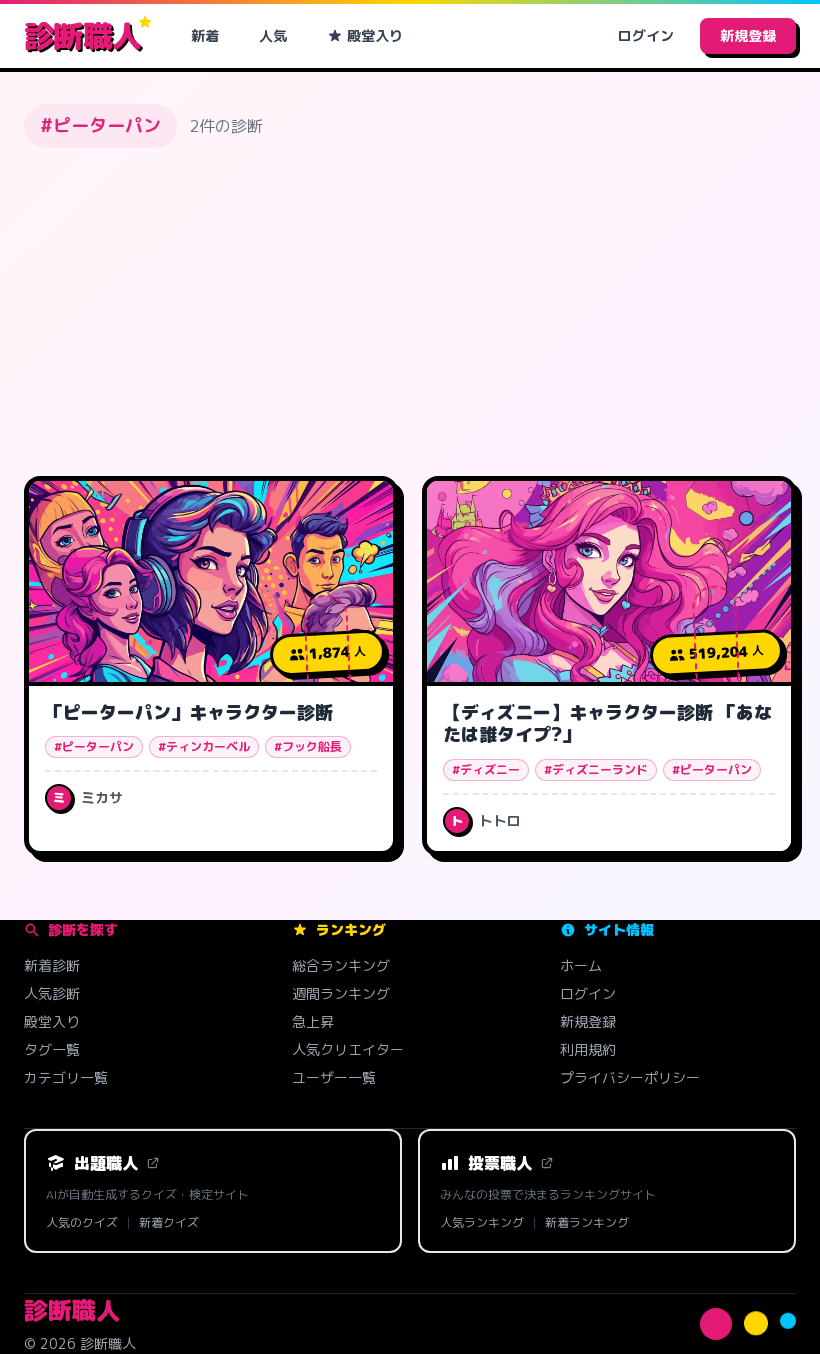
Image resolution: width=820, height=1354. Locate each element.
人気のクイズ (82, 1223)
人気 (273, 35)
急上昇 (313, 1021)
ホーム (581, 965)
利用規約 (588, 1049)
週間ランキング (341, 993)
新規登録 (748, 35)
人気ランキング (482, 1223)
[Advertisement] (410, 312)
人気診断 (52, 993)
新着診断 (52, 965)
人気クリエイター (348, 1049)
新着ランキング (587, 1223)
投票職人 (500, 1163)
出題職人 (106, 1163)
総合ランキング (341, 965)
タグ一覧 (52, 1049)
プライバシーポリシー (630, 1077)
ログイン (646, 35)
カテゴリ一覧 (66, 1077)
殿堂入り (375, 35)
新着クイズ (169, 1223)
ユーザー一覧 (334, 1077)
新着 (205, 35)
